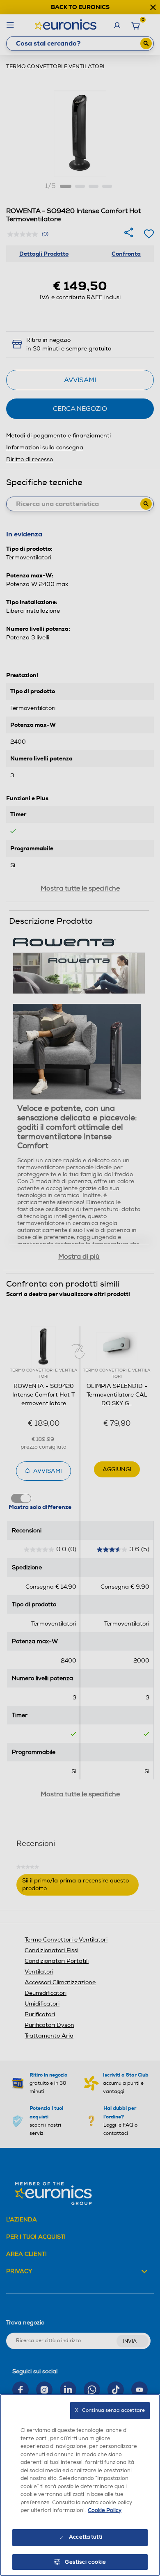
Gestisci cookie (86, 2562)
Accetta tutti (86, 2537)
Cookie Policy (105, 2510)
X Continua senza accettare (110, 2410)
